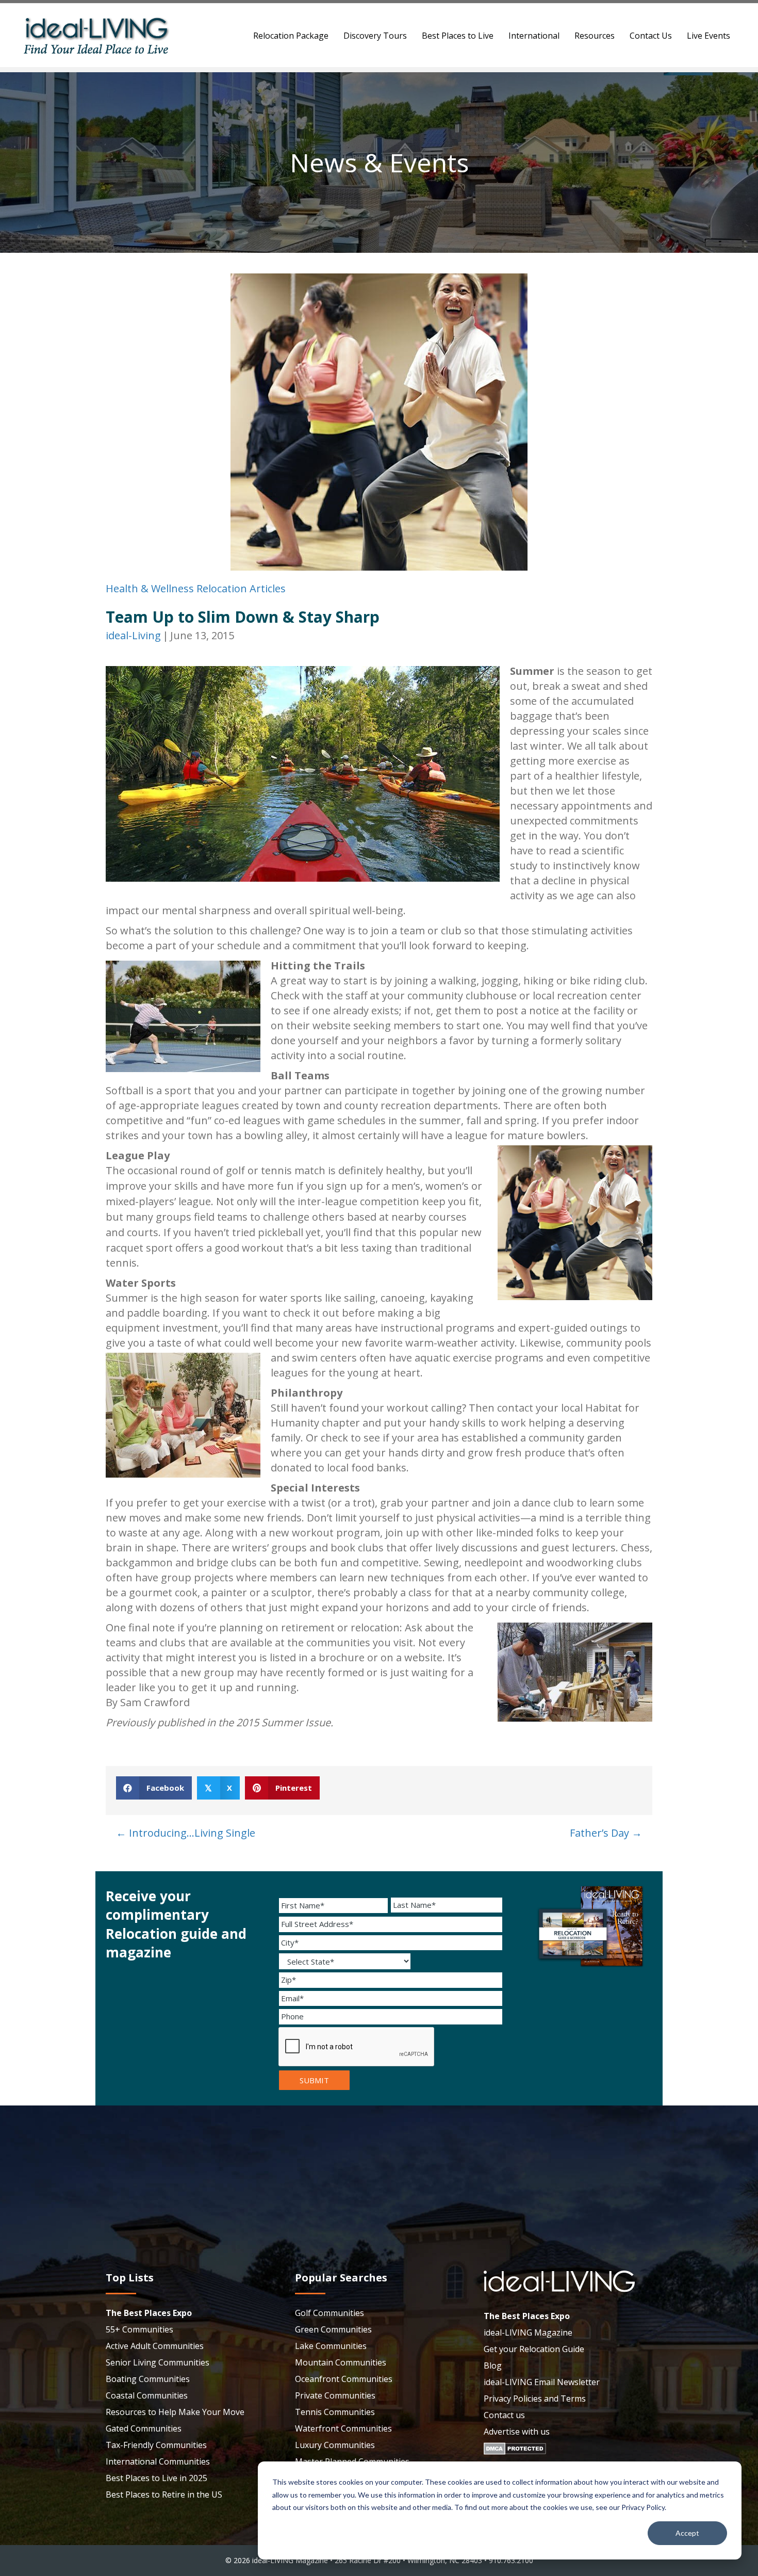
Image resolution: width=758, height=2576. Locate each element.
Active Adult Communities (155, 2346)
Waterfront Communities (343, 2428)
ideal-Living (133, 635)
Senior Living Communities (158, 2362)
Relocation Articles (241, 588)
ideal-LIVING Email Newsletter (542, 2382)
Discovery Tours (375, 36)
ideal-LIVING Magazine (528, 2332)
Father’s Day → (606, 1833)
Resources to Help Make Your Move (175, 2412)
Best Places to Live (458, 36)
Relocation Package (291, 36)
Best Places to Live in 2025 (156, 2478)
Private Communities (335, 2395)
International (534, 36)
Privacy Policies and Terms (535, 2399)
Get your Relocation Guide (534, 2349)
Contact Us (651, 36)
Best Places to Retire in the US (164, 2494)
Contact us (504, 2415)
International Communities (158, 2461)
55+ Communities (139, 2329)
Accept (687, 2533)
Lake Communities (331, 2346)
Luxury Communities (335, 2445)
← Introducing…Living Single (186, 1833)
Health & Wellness (150, 588)
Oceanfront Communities (344, 2379)
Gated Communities (144, 2428)
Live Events (708, 36)
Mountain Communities (341, 2362)
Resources (595, 36)
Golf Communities (329, 2313)
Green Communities (333, 2329)
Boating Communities (148, 2379)
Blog (493, 2366)
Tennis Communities (335, 2412)
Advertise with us (517, 2432)
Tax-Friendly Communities (156, 2445)
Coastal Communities (147, 2395)
